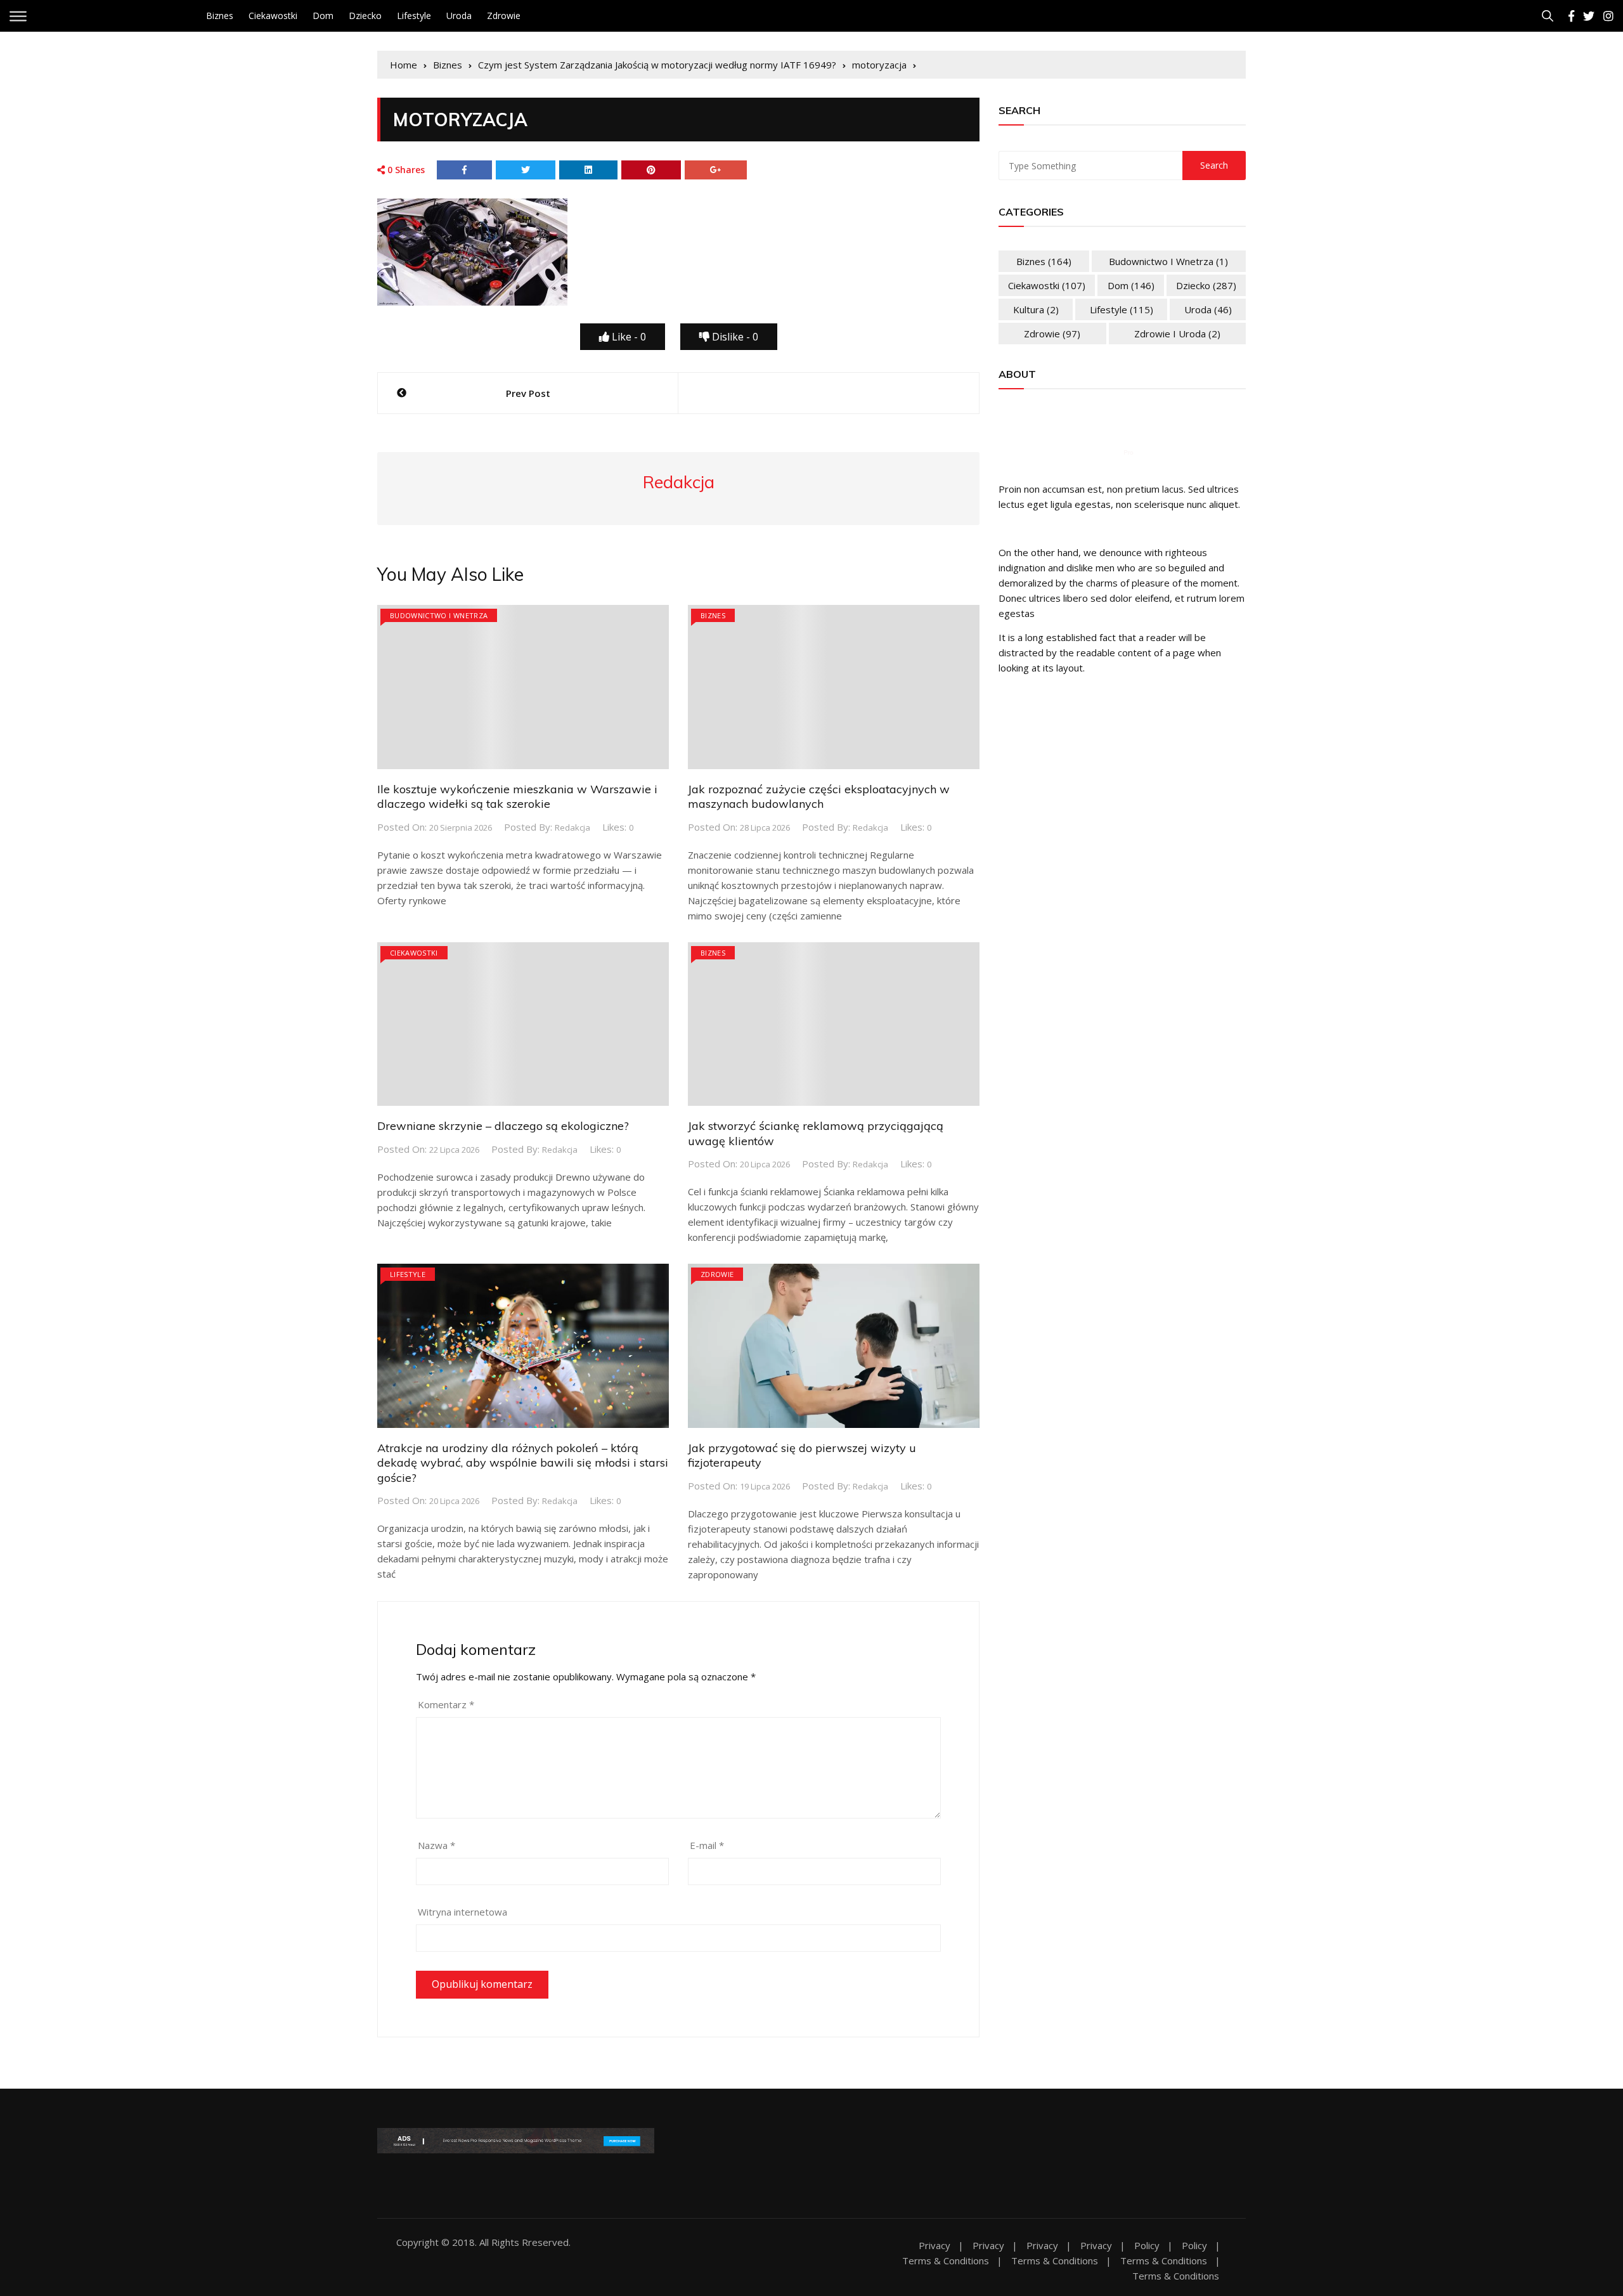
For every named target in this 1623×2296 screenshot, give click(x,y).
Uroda (459, 16)
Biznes (220, 16)
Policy (1147, 2246)
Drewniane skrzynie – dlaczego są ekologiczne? (503, 1126)
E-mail (707, 1845)
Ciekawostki (273, 16)
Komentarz (446, 1704)
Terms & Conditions (946, 2261)
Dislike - (734, 337)
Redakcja (572, 827)
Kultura (1036, 309)
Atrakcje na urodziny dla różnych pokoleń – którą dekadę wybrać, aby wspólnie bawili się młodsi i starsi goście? (523, 1463)
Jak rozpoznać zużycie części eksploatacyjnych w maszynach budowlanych (819, 796)
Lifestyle (414, 16)
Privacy (934, 2246)
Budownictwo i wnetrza (439, 615)
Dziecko (365, 16)
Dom (323, 16)
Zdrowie (504, 16)
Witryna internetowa (462, 1912)
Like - (628, 337)
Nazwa (436, 1845)
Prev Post (528, 393)
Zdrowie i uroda (1177, 334)
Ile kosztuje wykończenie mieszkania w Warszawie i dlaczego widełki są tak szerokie (517, 796)
